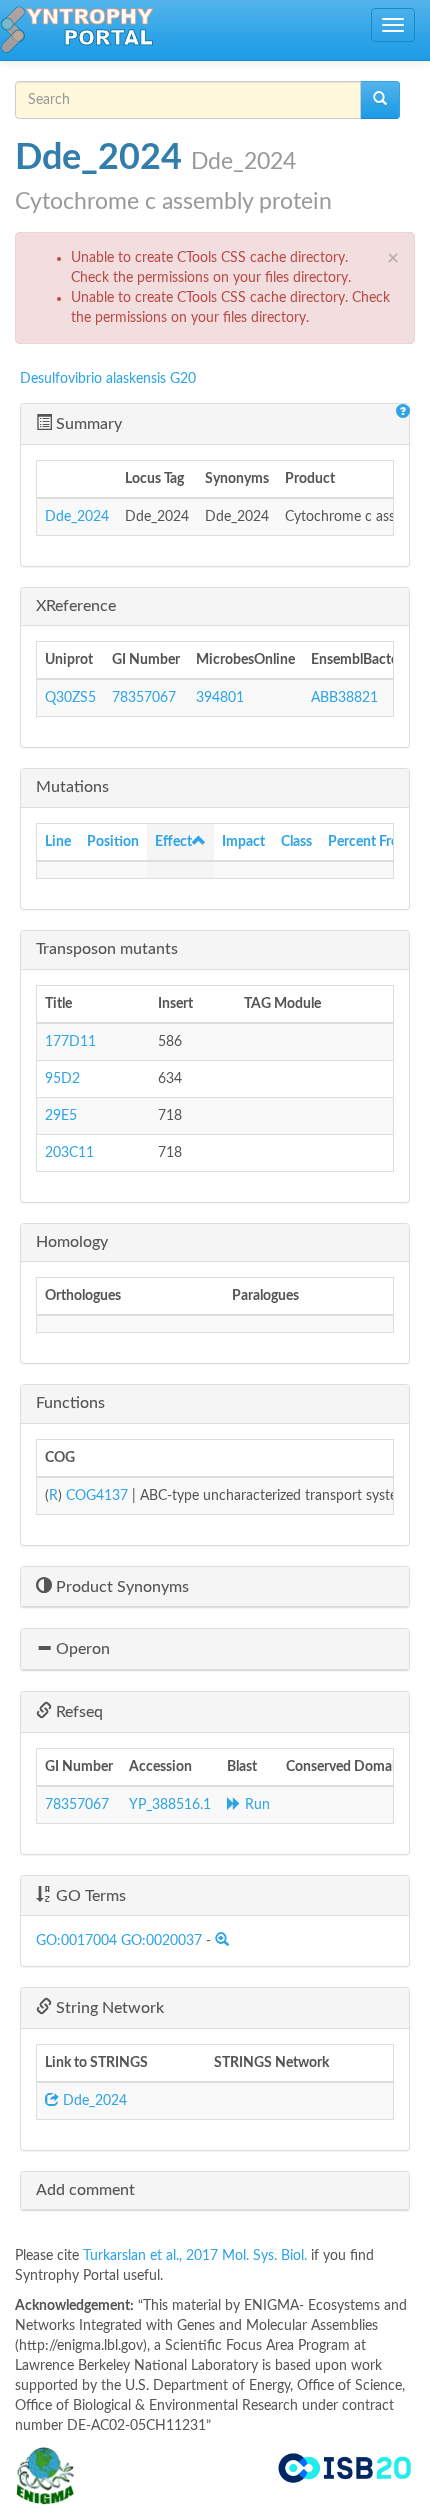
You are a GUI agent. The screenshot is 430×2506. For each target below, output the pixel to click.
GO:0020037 (161, 1941)
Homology (72, 1242)
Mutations (72, 787)
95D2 (62, 1079)
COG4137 (97, 1496)
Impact (243, 842)
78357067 (144, 698)
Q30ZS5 (70, 698)
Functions (70, 1403)
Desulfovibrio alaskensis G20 (108, 379)
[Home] (77, 30)
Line (58, 842)
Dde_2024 (77, 517)
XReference (76, 606)
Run (255, 1805)
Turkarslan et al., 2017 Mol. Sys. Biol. (197, 2256)
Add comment (85, 2190)
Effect (173, 842)
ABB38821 (344, 698)
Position (113, 842)
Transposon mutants (107, 949)
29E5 (61, 1116)
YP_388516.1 (170, 1805)
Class (296, 842)
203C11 (69, 1153)
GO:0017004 (76, 1941)
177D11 (70, 1042)
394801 (220, 698)
